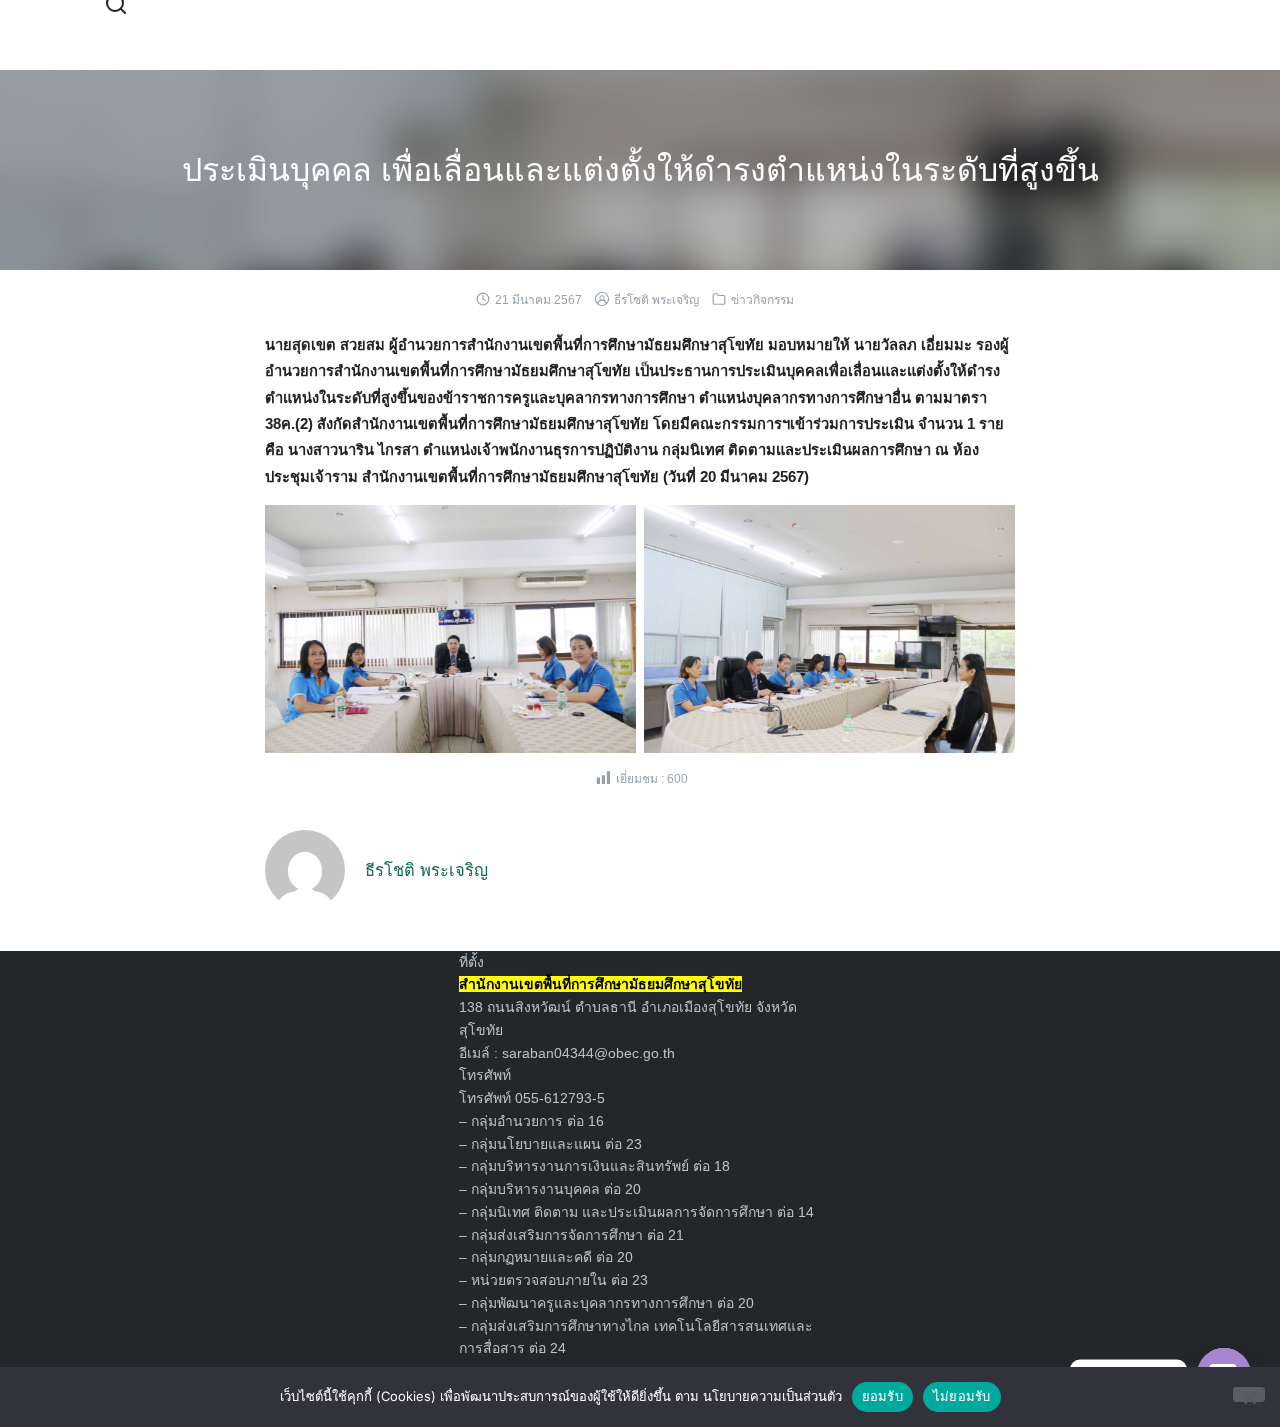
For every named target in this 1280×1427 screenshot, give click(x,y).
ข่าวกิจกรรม (762, 300)
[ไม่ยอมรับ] (1249, 1394)
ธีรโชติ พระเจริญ (656, 300)
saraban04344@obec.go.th (588, 1053)
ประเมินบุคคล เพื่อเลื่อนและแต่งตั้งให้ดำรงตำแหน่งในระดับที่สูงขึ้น (640, 170)
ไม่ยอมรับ (962, 1396)
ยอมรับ (882, 1396)
